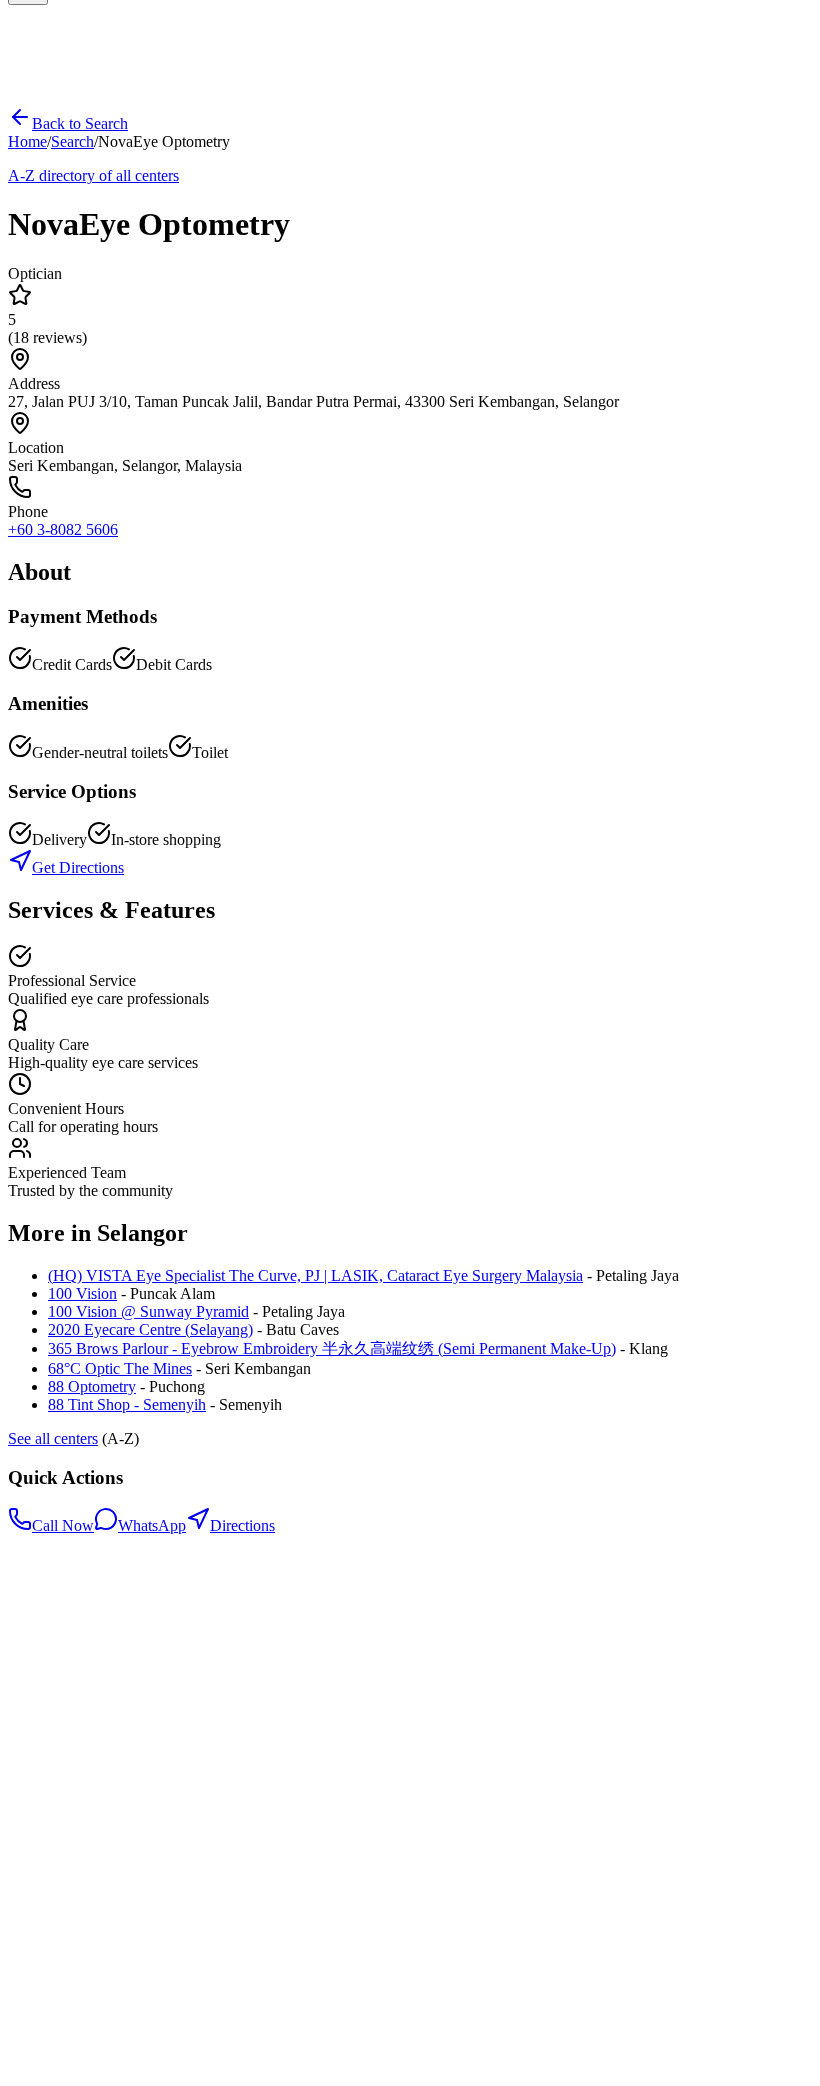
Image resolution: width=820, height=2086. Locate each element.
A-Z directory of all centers (93, 175)
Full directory (90, 1739)
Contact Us (83, 1757)
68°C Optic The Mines (120, 1368)
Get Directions (78, 867)
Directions (242, 1525)
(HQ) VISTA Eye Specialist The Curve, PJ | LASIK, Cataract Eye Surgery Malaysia (315, 1275)
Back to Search (80, 123)
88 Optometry (92, 1386)
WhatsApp (152, 1525)
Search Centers (95, 1721)
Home (27, 141)
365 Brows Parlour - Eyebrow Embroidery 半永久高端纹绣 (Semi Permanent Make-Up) (332, 1348)
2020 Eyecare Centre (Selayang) (150, 1329)
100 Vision (82, 1293)
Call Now (63, 1525)
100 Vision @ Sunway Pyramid (148, 1311)
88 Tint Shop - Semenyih (127, 1404)
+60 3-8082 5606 (63, 529)
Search (72, 141)
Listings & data (96, 1775)
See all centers (53, 1438)
